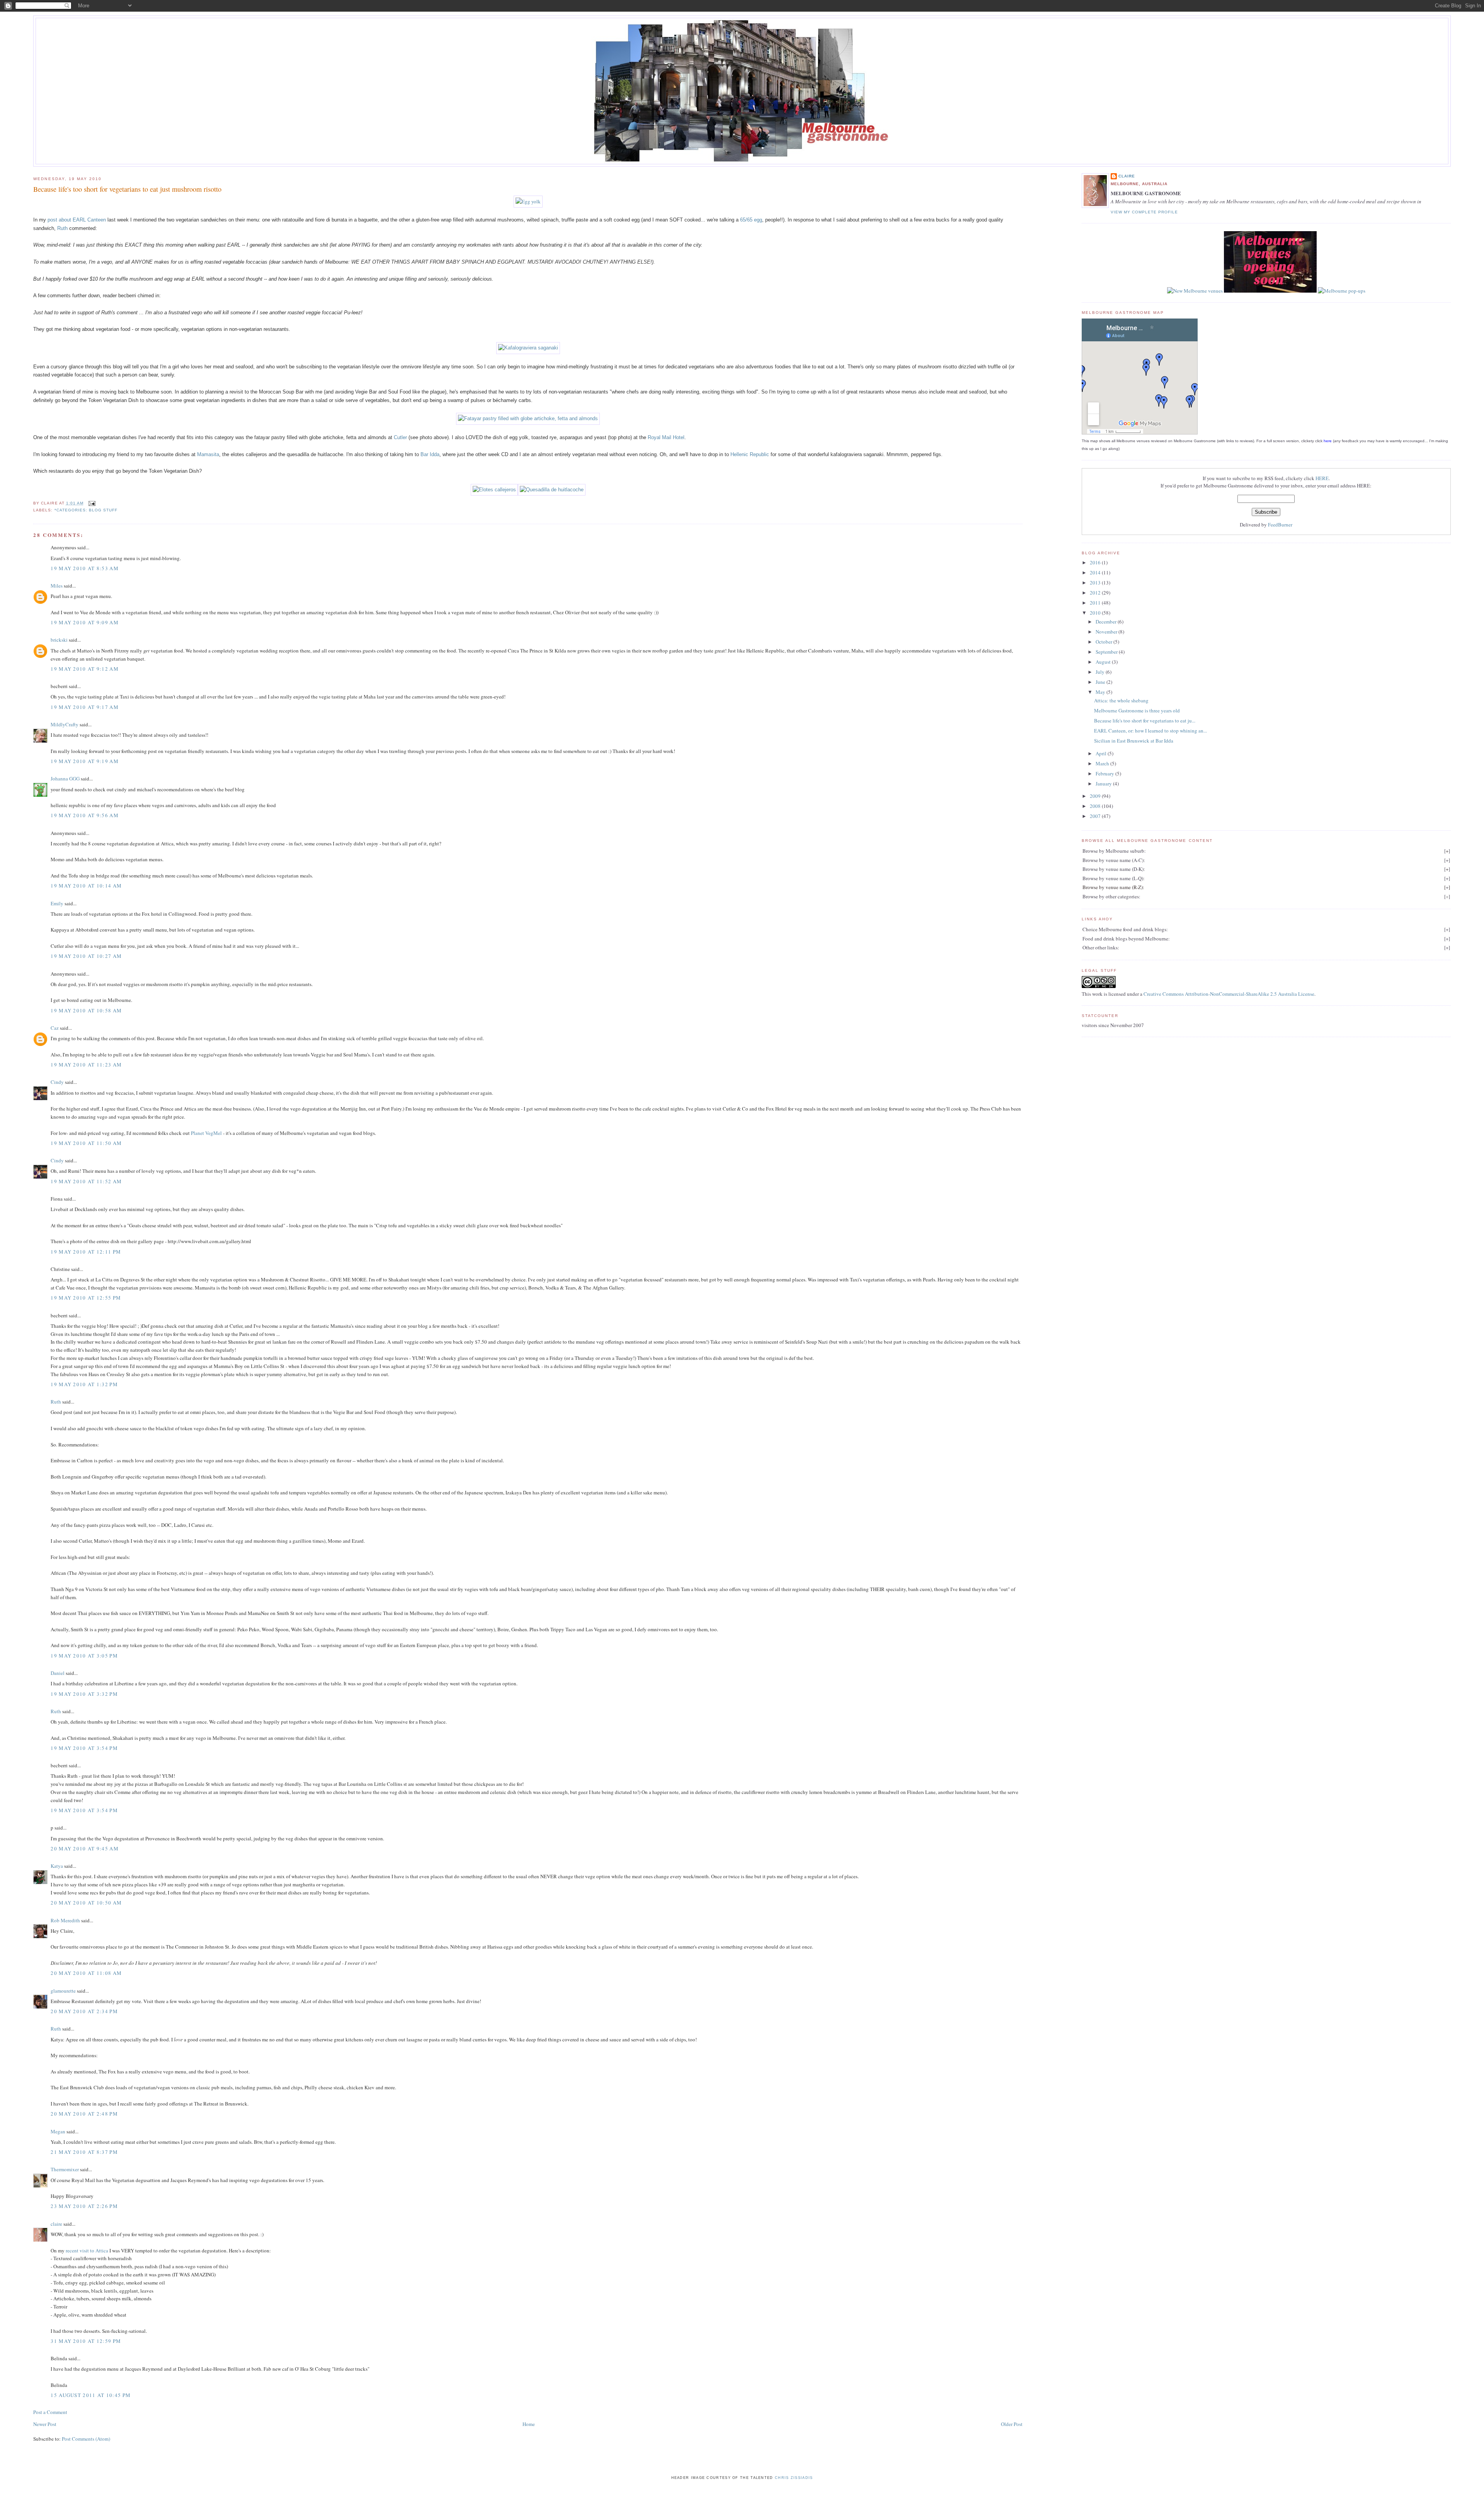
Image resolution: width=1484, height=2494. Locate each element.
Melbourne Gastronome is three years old (1137, 710)
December (1107, 622)
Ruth (62, 228)
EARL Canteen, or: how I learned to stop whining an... (1150, 731)
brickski (59, 640)
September (1107, 652)
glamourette (63, 1991)
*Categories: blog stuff (86, 510)
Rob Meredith (65, 1920)
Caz (55, 1028)
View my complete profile (1144, 212)
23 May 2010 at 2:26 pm (84, 2206)
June (1101, 682)
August (1104, 662)
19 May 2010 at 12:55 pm (86, 1298)
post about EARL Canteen (77, 220)
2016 (1096, 562)
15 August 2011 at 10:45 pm (91, 2395)
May (1101, 692)
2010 (1096, 613)
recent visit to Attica (87, 2250)
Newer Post (45, 2424)
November (1107, 632)
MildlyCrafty (65, 724)
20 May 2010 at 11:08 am (86, 1973)
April (1102, 753)
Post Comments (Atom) (86, 2439)
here (1328, 441)
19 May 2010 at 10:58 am (86, 1010)
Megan (58, 2131)
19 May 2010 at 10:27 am (86, 956)
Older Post (1012, 2424)
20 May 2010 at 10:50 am (86, 1903)
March (1103, 763)
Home (529, 2424)
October (1104, 642)
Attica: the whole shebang (1121, 700)
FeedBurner (1280, 525)
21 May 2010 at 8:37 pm (84, 2152)
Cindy (57, 1082)
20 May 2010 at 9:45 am (85, 1848)
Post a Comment (50, 2412)
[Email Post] (91, 503)
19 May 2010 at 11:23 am (86, 1065)
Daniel (58, 1673)
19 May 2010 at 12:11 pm (86, 1252)
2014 (1096, 572)
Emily (57, 903)
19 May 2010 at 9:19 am (85, 761)
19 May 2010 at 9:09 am (85, 622)
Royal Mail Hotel (666, 437)
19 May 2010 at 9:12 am (85, 669)
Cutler (400, 437)
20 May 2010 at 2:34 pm (84, 2011)
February (1105, 773)
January (1104, 784)
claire (56, 2224)
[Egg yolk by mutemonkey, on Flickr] (528, 201)
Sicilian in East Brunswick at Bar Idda (1134, 741)
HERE (1322, 478)
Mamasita (208, 454)
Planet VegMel (206, 1133)
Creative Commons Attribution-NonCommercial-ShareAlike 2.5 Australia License (1229, 994)
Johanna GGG (65, 779)
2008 (1096, 806)
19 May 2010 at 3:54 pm (84, 1748)
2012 (1096, 593)
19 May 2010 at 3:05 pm (84, 1656)
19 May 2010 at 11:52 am (86, 1181)
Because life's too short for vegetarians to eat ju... (1145, 721)
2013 (1096, 583)
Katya (57, 1866)
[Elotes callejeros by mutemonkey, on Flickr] (494, 490)
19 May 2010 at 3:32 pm (84, 1694)
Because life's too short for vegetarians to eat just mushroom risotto (127, 189)
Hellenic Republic (750, 454)
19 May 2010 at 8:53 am (85, 568)
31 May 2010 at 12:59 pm (86, 2341)
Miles (57, 586)
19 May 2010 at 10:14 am (86, 886)
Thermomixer (65, 2169)
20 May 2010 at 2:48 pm (84, 2114)
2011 (1096, 603)
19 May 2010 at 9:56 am (85, 815)
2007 (1096, 816)
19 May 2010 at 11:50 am (86, 1143)
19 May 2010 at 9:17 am (85, 707)
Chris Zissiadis (794, 2478)
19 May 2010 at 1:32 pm (84, 1384)
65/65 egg (751, 220)
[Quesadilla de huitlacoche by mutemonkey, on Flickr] (552, 490)
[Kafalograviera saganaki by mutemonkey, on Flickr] (528, 348)
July (1101, 672)
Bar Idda (430, 454)
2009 (1096, 796)
